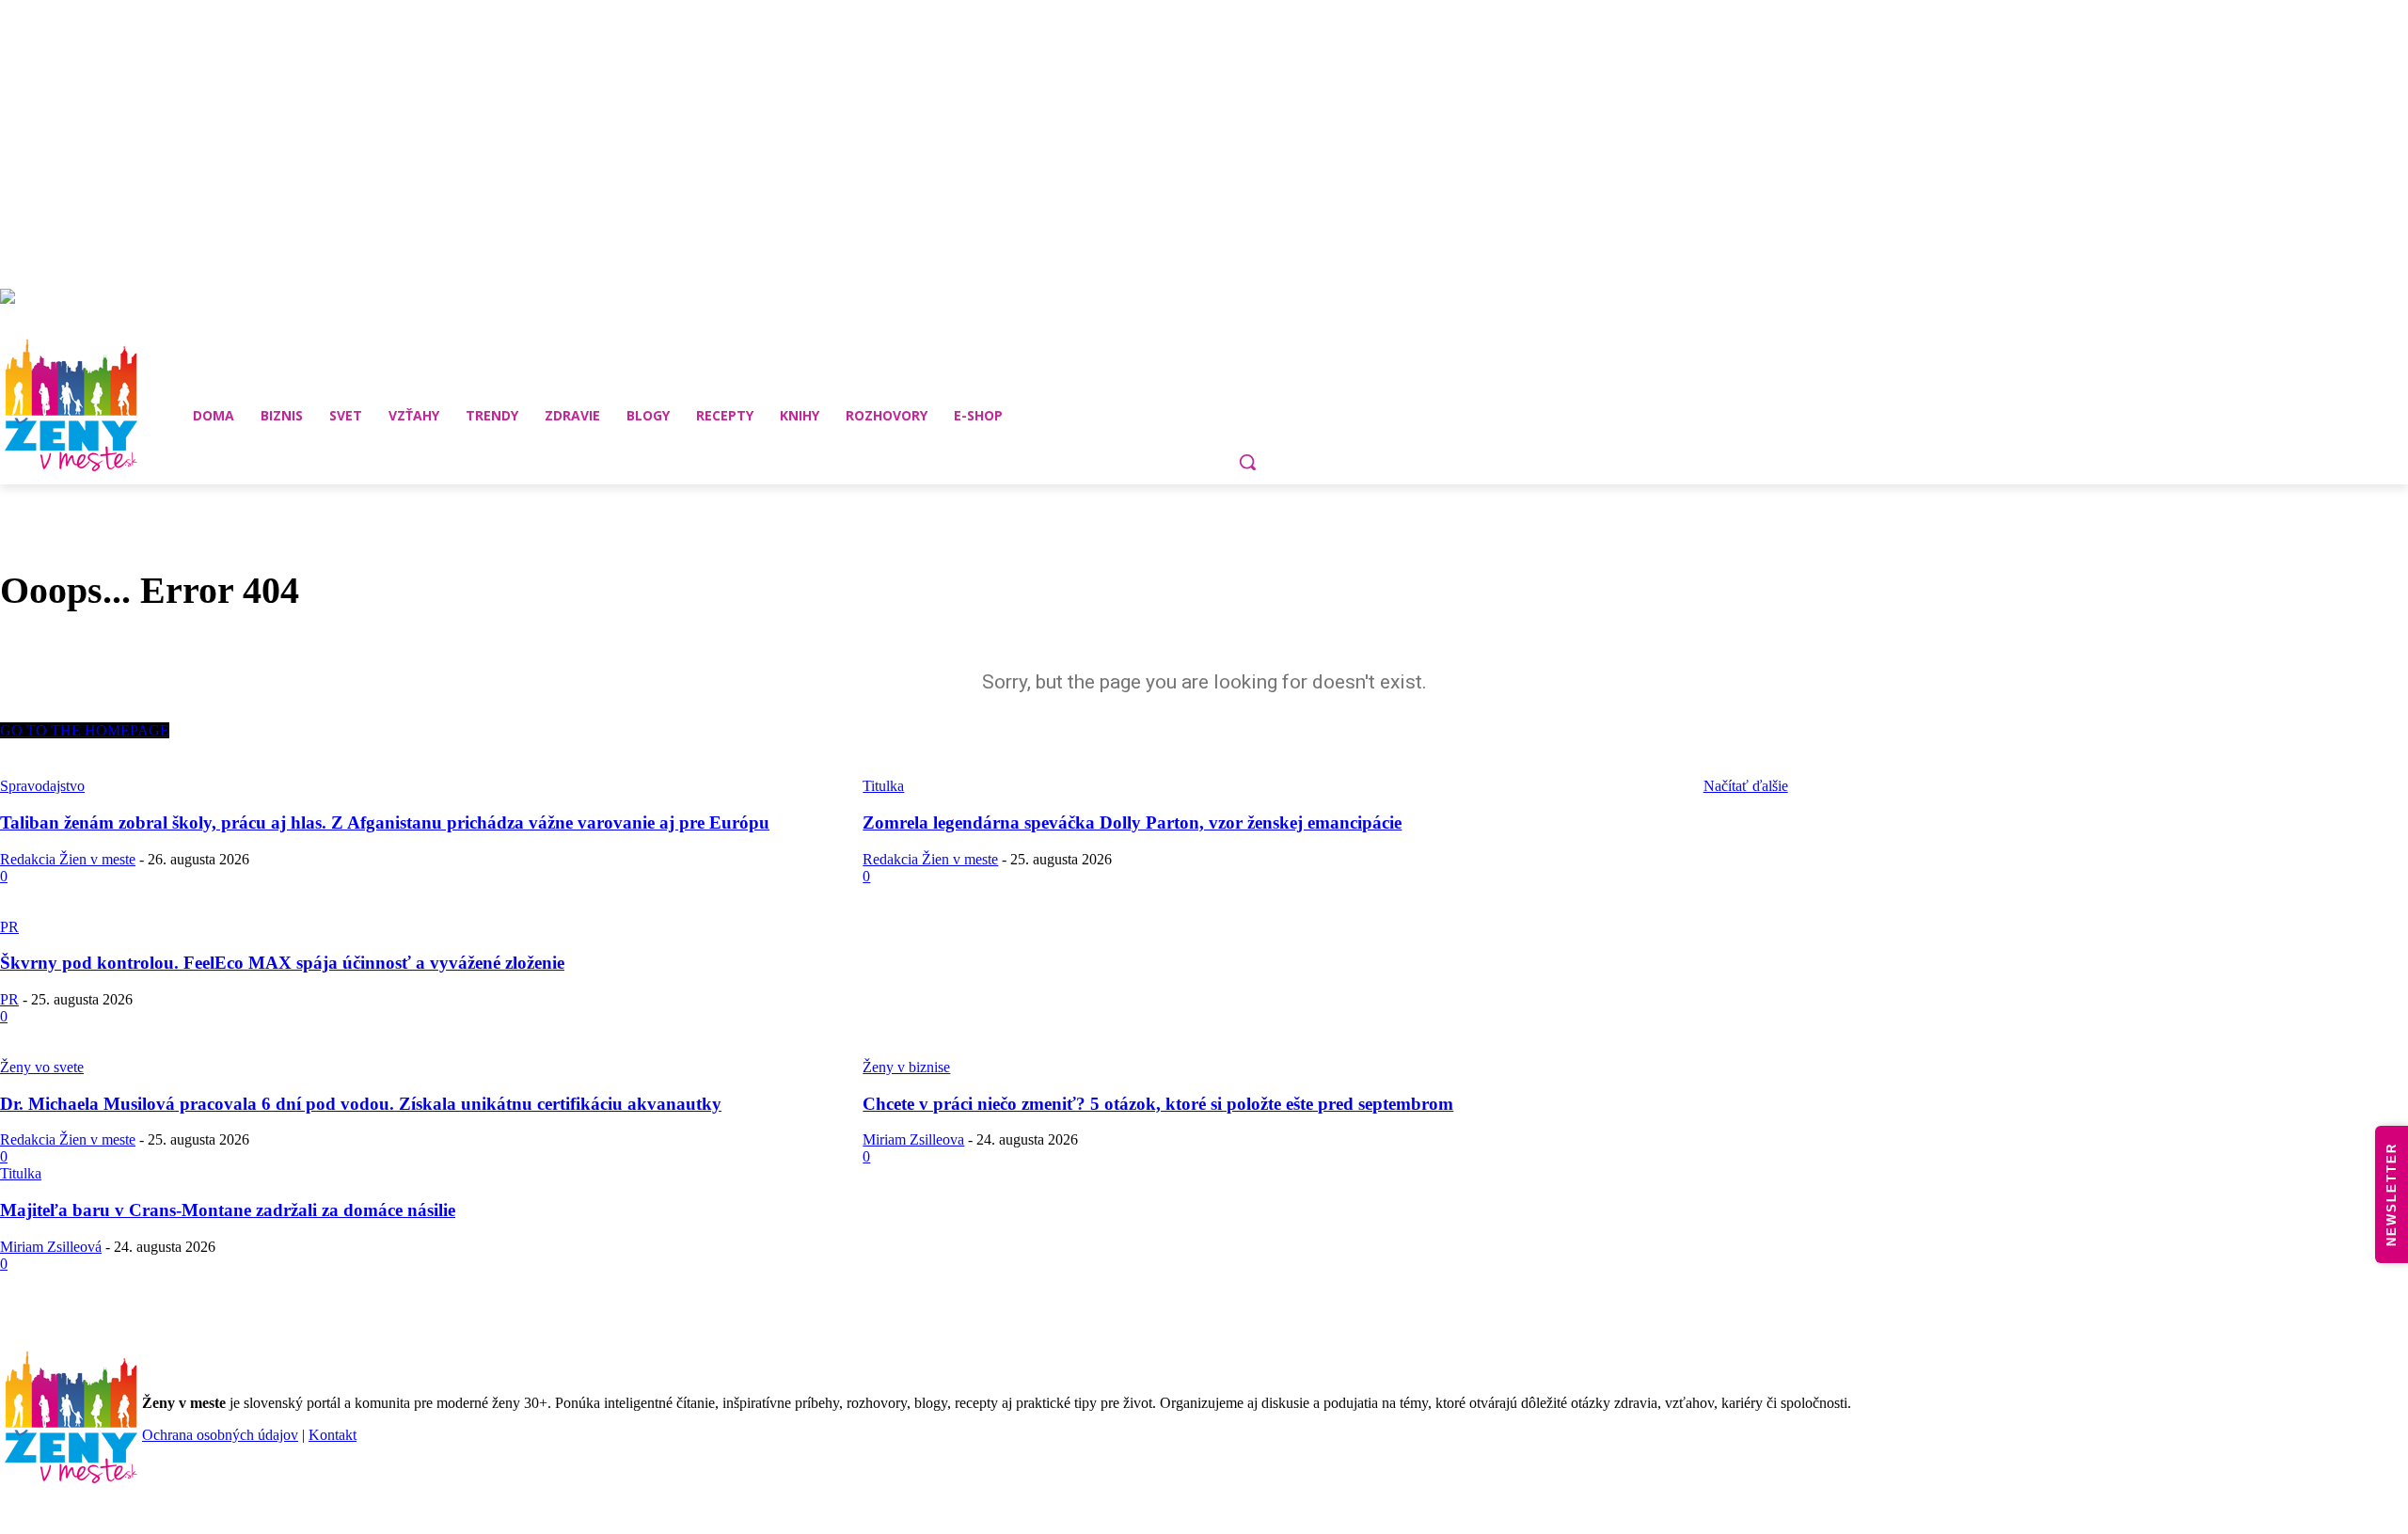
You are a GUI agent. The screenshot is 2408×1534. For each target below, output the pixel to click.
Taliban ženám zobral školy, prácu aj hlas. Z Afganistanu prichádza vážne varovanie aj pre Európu (385, 822)
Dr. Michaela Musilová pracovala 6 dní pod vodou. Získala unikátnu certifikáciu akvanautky (361, 1104)
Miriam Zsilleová (51, 1247)
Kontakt (333, 1435)
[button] (1247, 462)
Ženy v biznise (906, 1067)
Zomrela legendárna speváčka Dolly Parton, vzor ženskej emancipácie (1132, 822)
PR (9, 927)
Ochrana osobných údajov (220, 1435)
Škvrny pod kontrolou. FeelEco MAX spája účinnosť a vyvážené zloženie (282, 963)
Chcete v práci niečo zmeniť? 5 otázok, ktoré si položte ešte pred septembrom (1158, 1104)
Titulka (21, 1173)
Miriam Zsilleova (913, 1139)
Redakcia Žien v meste (68, 859)
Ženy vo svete (42, 1067)
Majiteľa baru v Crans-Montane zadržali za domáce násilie (228, 1210)
